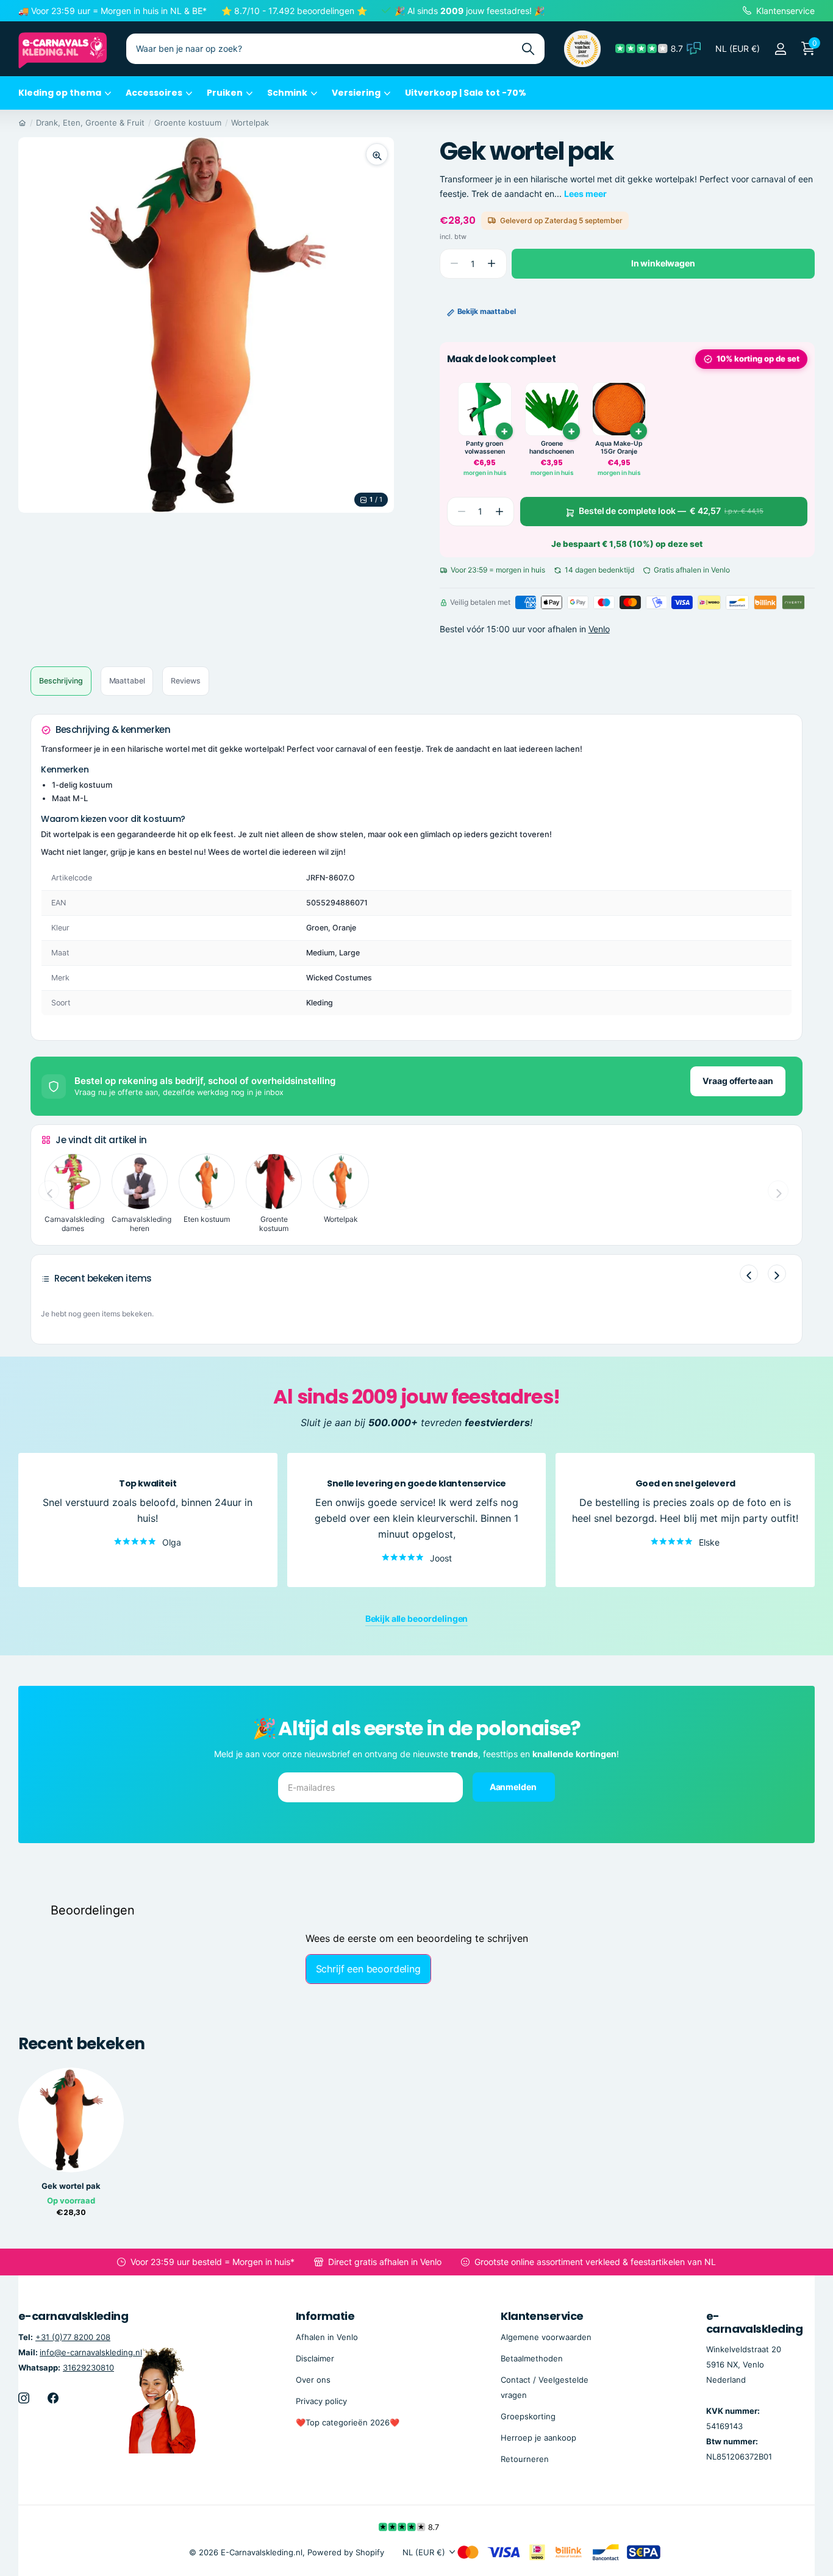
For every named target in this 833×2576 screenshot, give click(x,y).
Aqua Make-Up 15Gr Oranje (619, 448)
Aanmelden (514, 1786)
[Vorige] (749, 1274)
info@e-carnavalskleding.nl (91, 2352)
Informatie (325, 2316)
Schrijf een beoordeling (368, 1969)
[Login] (780, 49)
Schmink (287, 93)
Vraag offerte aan (738, 1081)
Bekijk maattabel (487, 311)
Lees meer (585, 194)
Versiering (356, 93)
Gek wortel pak (71, 2186)
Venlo (599, 629)
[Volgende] (777, 1274)
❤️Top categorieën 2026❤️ (348, 2422)
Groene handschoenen (552, 448)
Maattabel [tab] (127, 681)
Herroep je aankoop (538, 2438)
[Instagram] (24, 2398)
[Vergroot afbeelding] (377, 154)
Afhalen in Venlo (327, 2336)
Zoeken (528, 49)
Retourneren (525, 2459)
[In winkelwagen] (504, 431)
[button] (492, 264)
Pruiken (225, 93)
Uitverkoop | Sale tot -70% (466, 93)
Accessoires (154, 93)
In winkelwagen (663, 263)
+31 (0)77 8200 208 (73, 2336)
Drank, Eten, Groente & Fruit (90, 123)
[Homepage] (22, 123)
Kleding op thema (60, 93)
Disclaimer (315, 2358)
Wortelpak (250, 123)
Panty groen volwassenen (485, 448)
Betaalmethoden (532, 2358)
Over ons (313, 2380)
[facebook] (53, 2398)
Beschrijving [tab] (61, 681)
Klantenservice (542, 2316)
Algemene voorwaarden (546, 2336)
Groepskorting (528, 2416)
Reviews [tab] (185, 681)
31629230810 (88, 2367)
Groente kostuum (188, 123)
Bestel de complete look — (671, 511)
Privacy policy (321, 2401)
